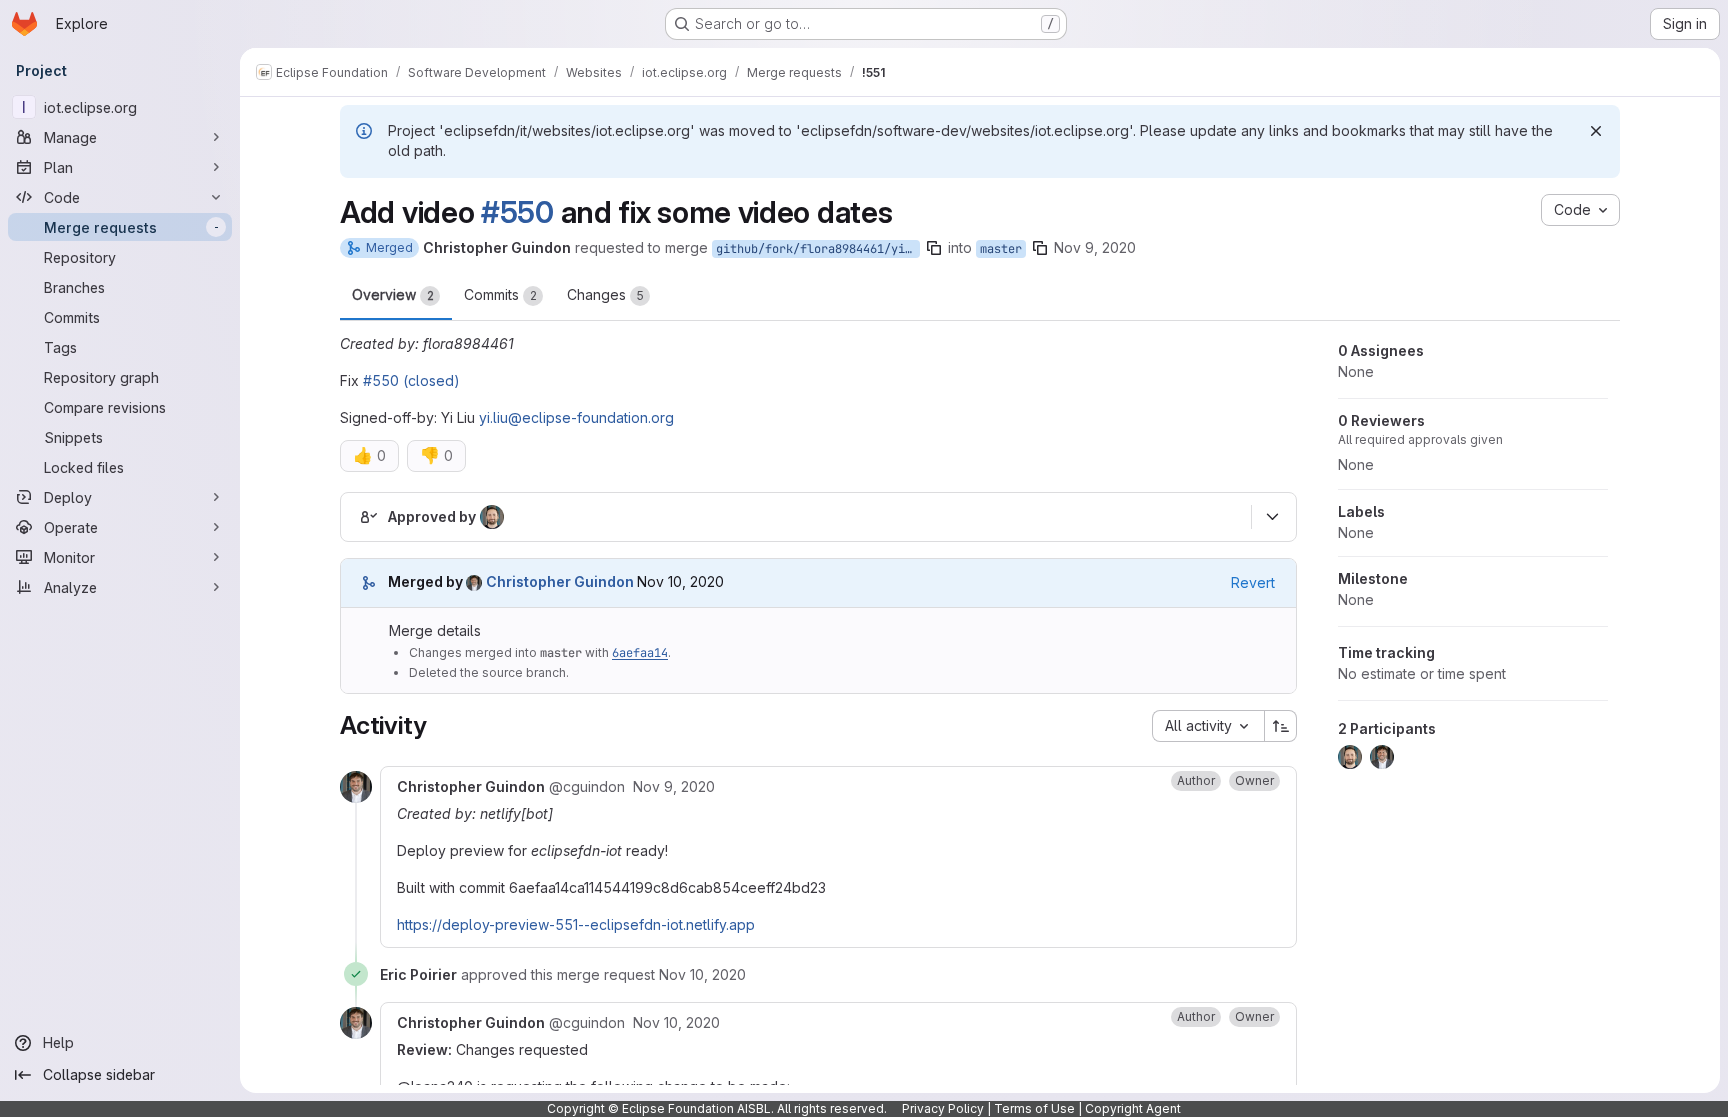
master (1001, 249)
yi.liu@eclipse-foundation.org (576, 417)
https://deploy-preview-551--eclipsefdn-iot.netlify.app (576, 924)
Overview (393, 294)
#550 (517, 212)
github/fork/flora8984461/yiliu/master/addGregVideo (818, 249)
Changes (605, 294)
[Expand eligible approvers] (1272, 517)
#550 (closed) (411, 380)
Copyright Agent (1133, 1108)
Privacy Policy (943, 1108)
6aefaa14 (640, 653)
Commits (500, 294)
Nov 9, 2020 (1095, 247)
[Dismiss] (1596, 131)
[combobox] (1208, 726)
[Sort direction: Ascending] (1281, 726)
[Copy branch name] (934, 248)
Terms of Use (1034, 1108)
